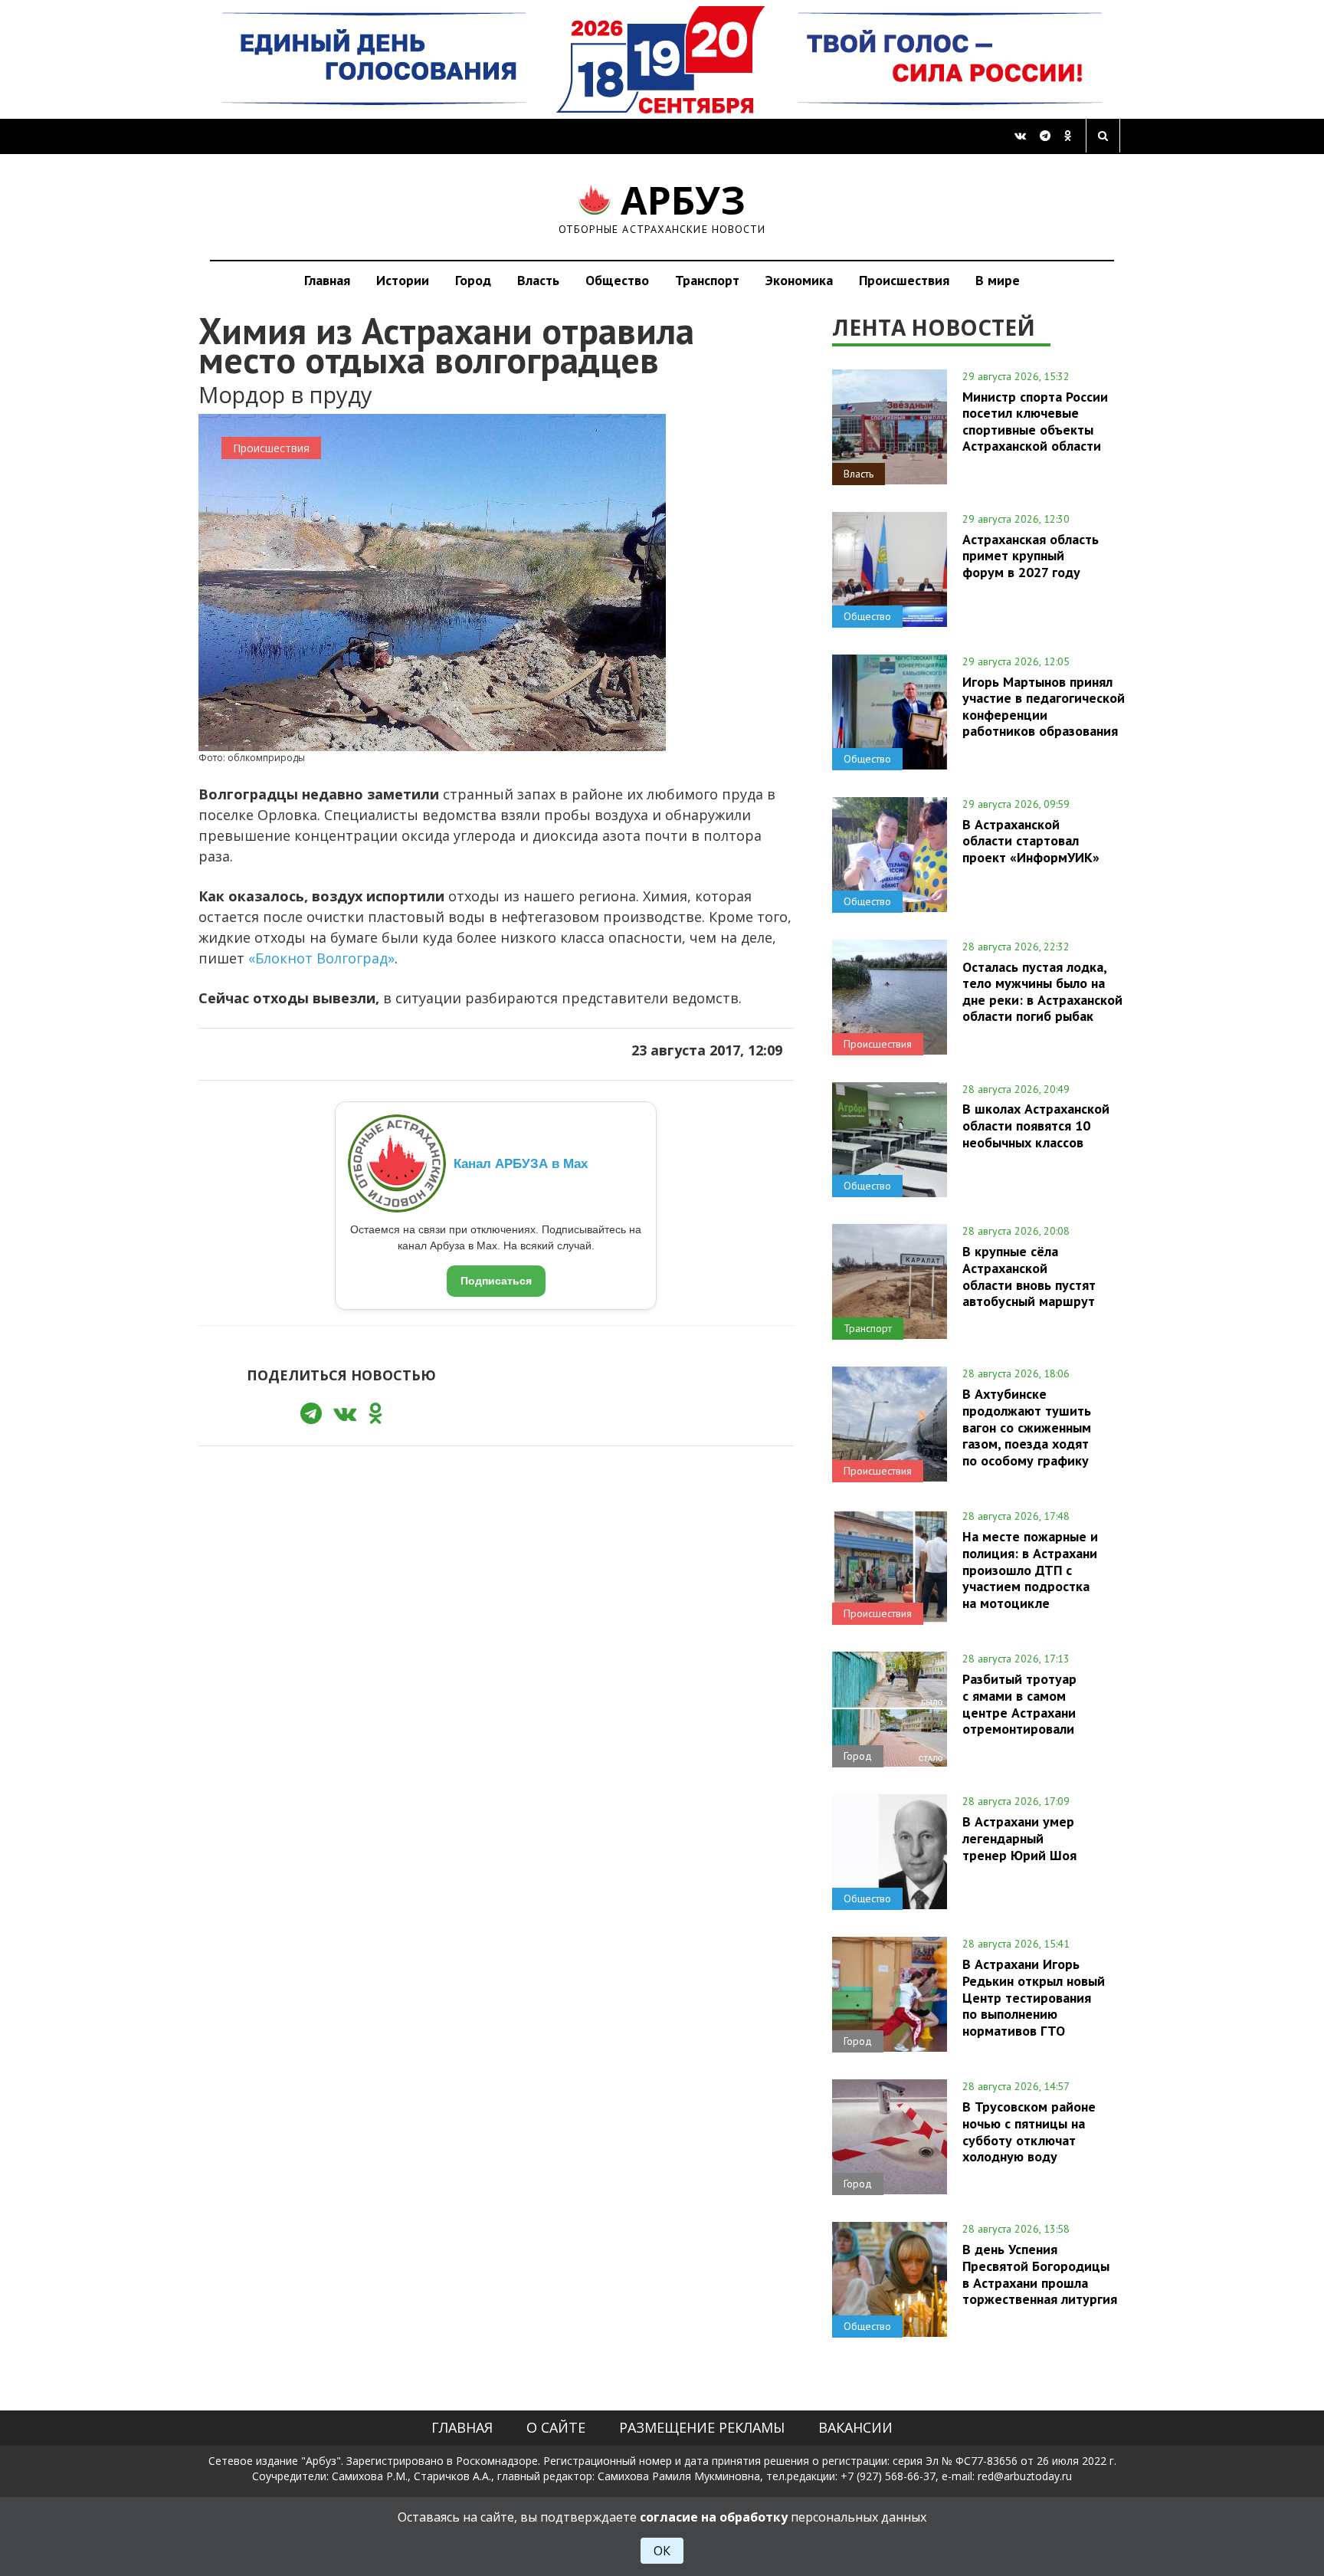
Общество (617, 280)
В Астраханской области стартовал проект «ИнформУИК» (1031, 841)
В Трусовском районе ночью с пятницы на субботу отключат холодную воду (1029, 2131)
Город (473, 280)
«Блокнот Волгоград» (321, 958)
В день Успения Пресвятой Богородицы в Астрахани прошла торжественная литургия (1040, 2274)
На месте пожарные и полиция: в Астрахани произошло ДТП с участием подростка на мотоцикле (1030, 1569)
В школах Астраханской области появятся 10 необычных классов (1036, 1125)
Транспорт (707, 280)
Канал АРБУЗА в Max (521, 1164)
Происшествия (904, 280)
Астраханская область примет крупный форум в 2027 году (1031, 556)
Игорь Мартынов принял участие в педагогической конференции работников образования (1044, 706)
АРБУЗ (662, 207)
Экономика (799, 280)
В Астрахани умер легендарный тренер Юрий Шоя (1019, 1838)
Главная (327, 280)
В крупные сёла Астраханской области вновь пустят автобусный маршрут (1029, 1276)
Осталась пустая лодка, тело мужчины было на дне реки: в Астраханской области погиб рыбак (1042, 991)
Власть (538, 280)
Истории (403, 280)
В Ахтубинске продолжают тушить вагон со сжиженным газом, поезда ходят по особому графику (1027, 1427)
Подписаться (496, 1281)
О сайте (556, 2427)
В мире (998, 280)
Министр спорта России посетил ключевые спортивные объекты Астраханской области (1035, 421)
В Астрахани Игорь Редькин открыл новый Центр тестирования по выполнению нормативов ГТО (1034, 1997)
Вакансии (855, 2427)
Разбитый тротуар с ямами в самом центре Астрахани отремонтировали (1019, 1703)
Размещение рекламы (702, 2427)
